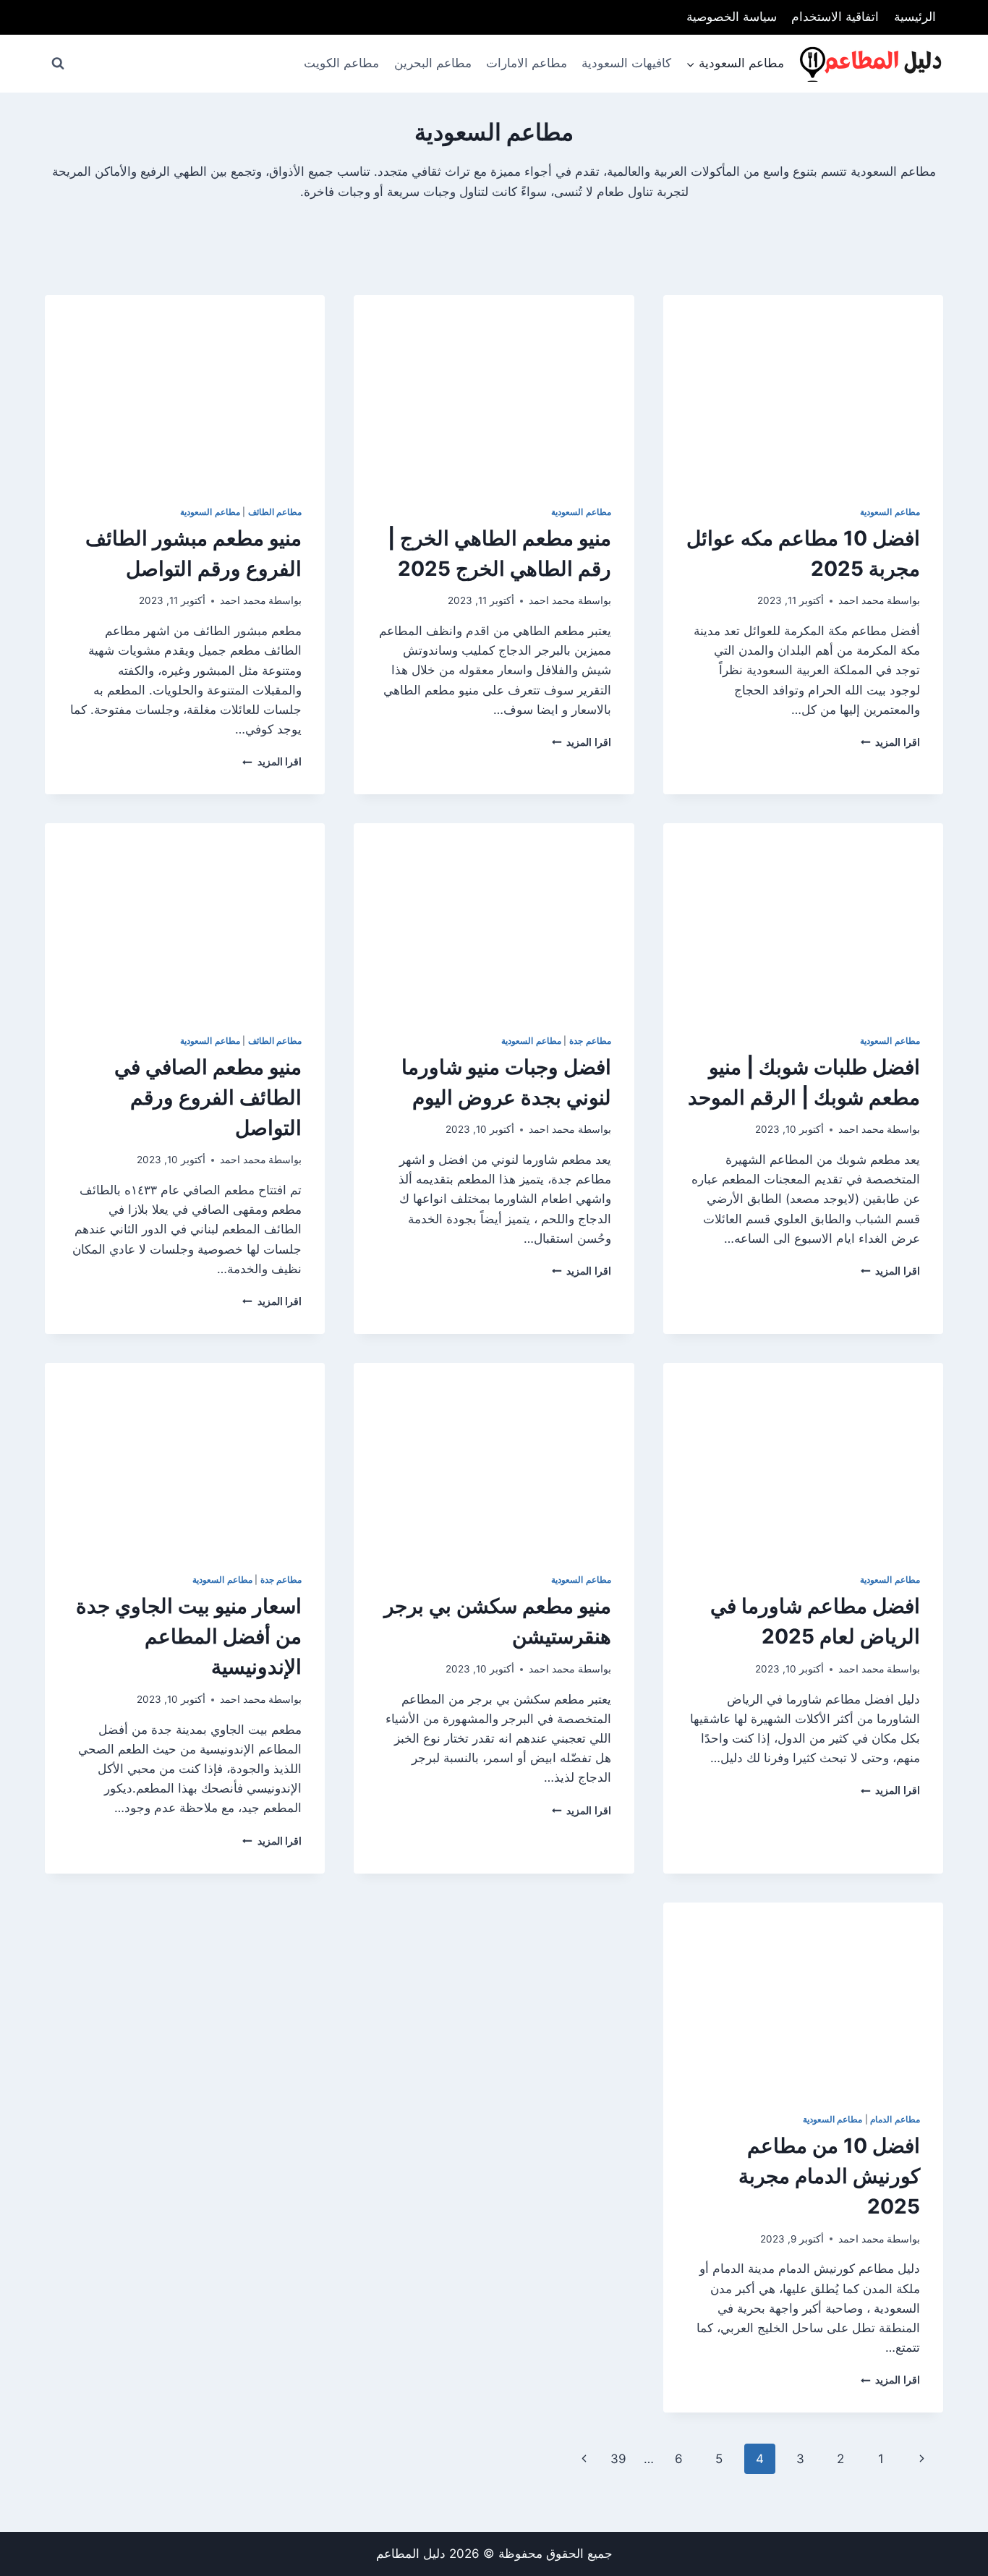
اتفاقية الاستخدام (835, 17)
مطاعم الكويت (341, 63)
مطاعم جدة (590, 1041)
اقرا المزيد (890, 742)
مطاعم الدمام (895, 2119)
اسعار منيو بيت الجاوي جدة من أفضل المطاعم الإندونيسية (189, 1636)
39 (618, 2459)
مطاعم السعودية (890, 512)
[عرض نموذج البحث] (58, 64)
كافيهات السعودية (626, 63)
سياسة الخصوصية (732, 17)
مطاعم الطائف (275, 512)
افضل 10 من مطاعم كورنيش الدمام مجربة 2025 (829, 2176)
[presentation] (803, 388)
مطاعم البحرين (433, 63)
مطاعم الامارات (527, 63)
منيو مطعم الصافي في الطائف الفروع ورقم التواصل (208, 1097)
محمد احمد (861, 600)
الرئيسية (915, 17)
